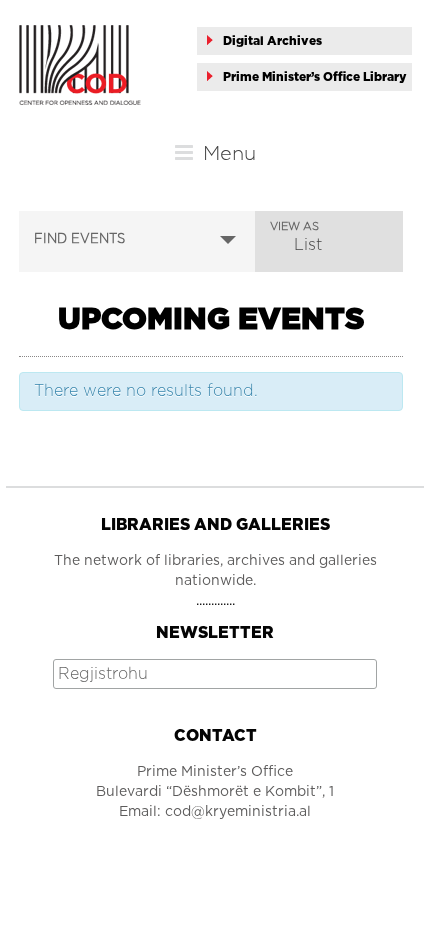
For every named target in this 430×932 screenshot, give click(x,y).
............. (215, 601)
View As (294, 226)
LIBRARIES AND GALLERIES (215, 525)
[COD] (80, 35)
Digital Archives (272, 41)
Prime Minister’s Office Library (315, 77)
